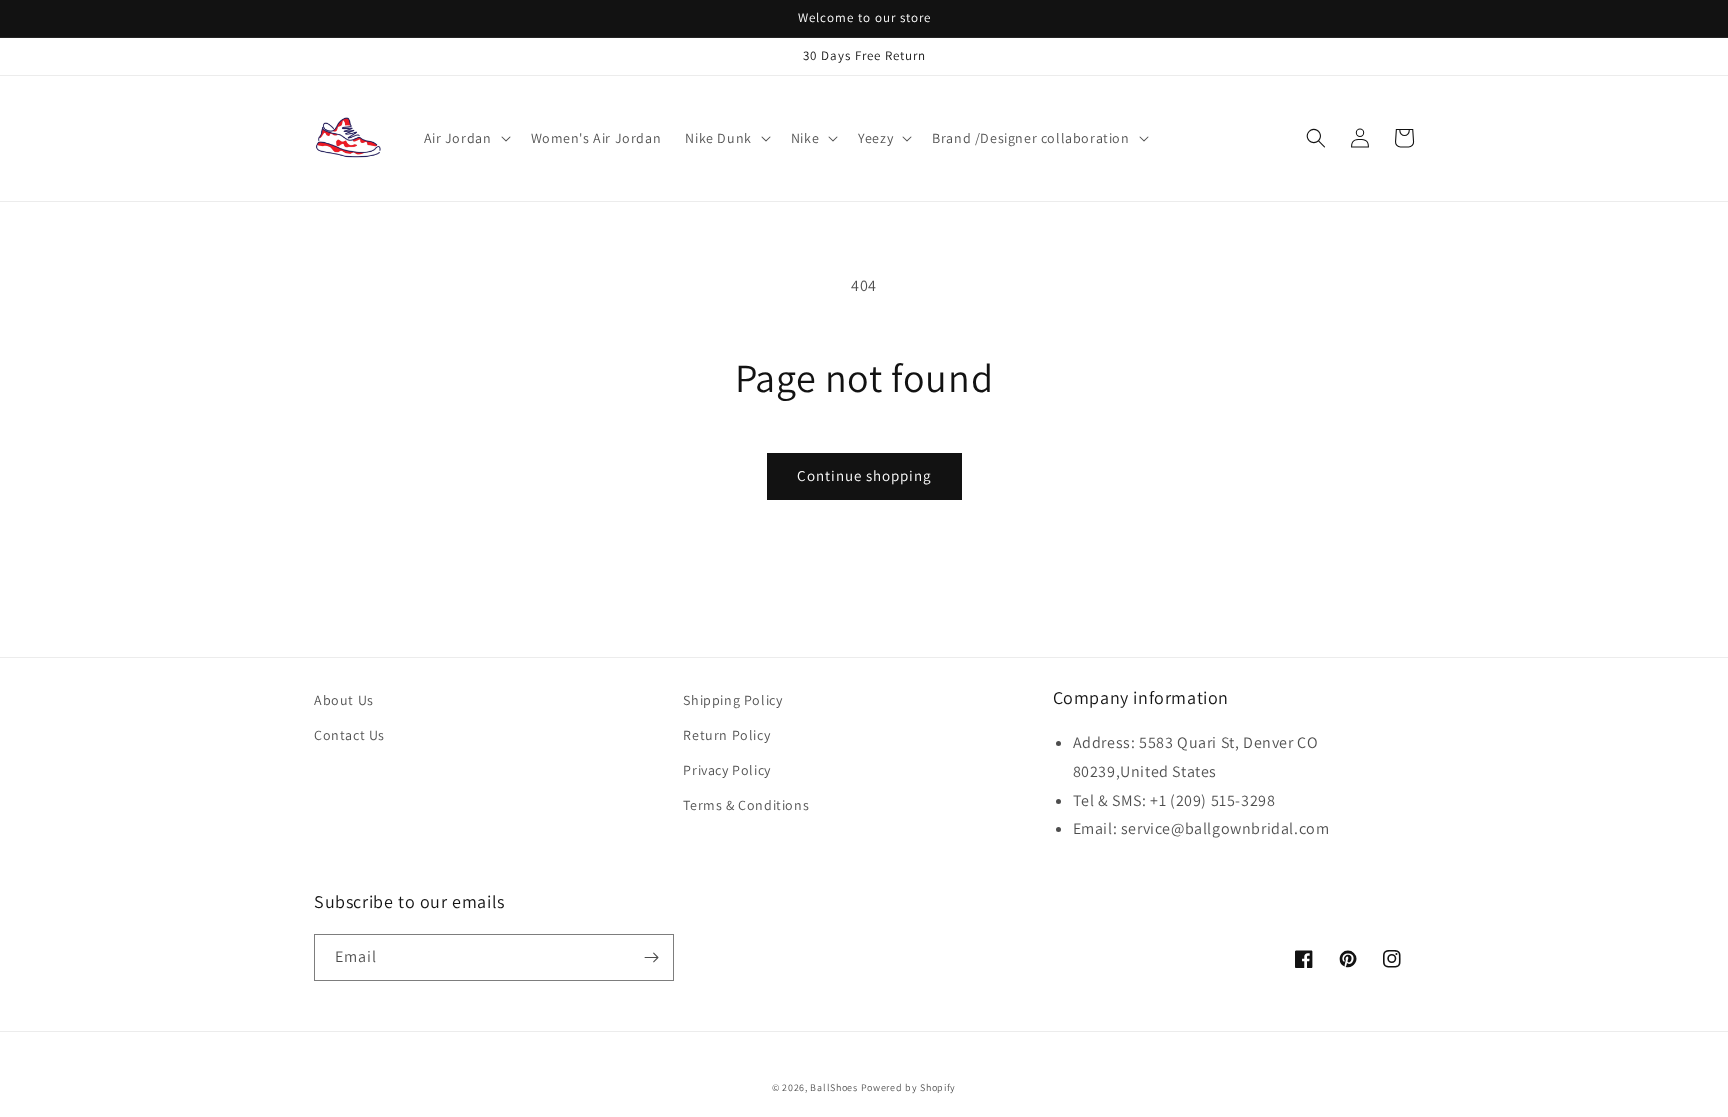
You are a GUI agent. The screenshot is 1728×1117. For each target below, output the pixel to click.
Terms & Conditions (746, 805)
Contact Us (349, 735)
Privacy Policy (726, 770)
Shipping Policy (732, 700)
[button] (465, 138)
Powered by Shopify (909, 1087)
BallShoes (833, 1087)
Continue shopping (864, 475)
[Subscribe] (651, 957)
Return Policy (726, 735)
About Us (344, 700)
